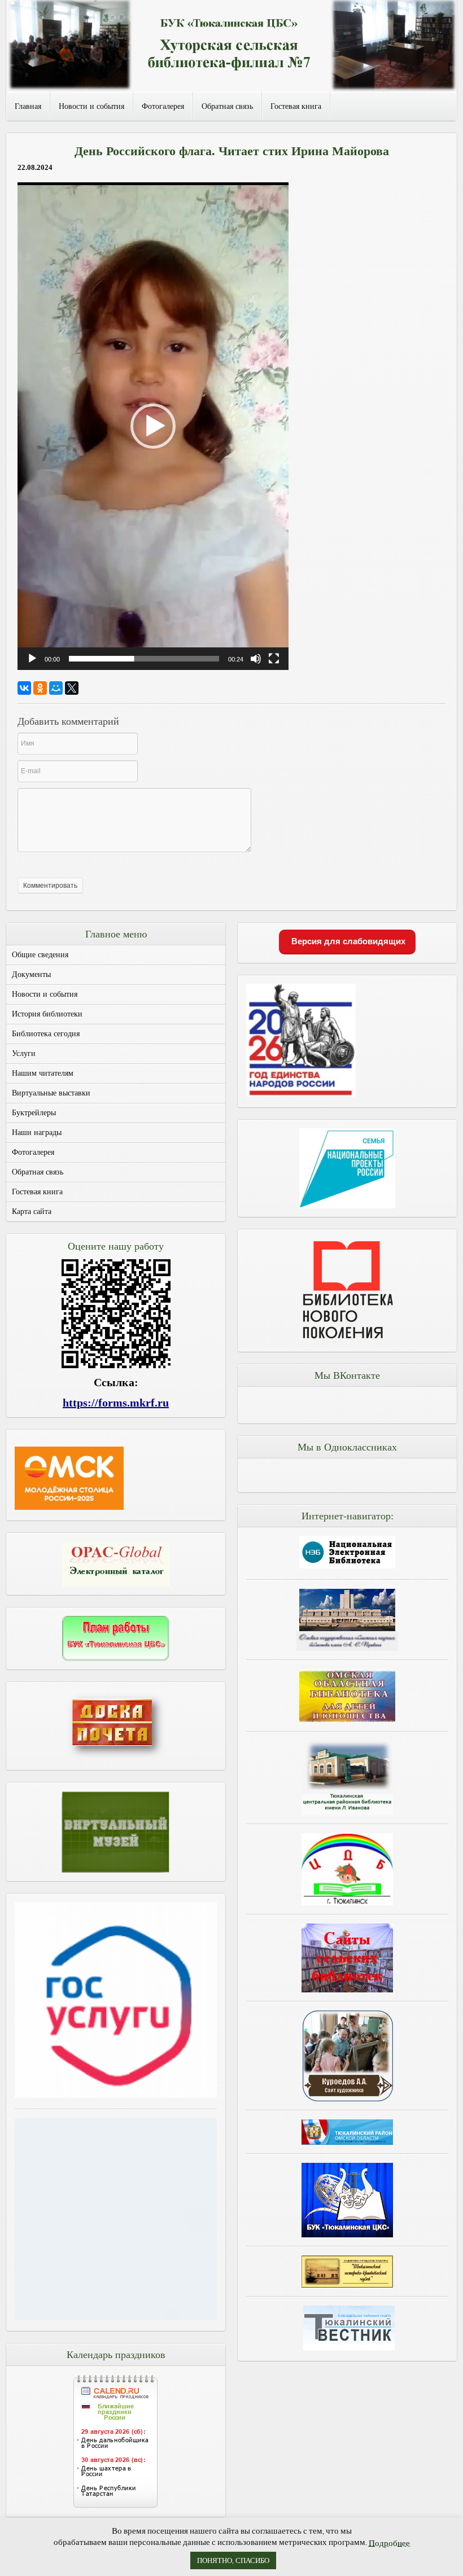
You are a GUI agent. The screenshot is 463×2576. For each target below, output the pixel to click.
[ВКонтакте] (24, 688)
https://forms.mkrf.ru (116, 1403)
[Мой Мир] (56, 688)
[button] (153, 426)
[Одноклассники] (40, 688)
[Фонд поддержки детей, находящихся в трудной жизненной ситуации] (116, 2317)
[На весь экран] (274, 659)
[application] (153, 426)
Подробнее (389, 2543)
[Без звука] (256, 659)
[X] (72, 688)
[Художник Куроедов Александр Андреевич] (347, 2056)
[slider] (144, 659)
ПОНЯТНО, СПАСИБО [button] (233, 2560)
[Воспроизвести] (32, 659)
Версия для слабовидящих (347, 941)
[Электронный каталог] (116, 1564)
